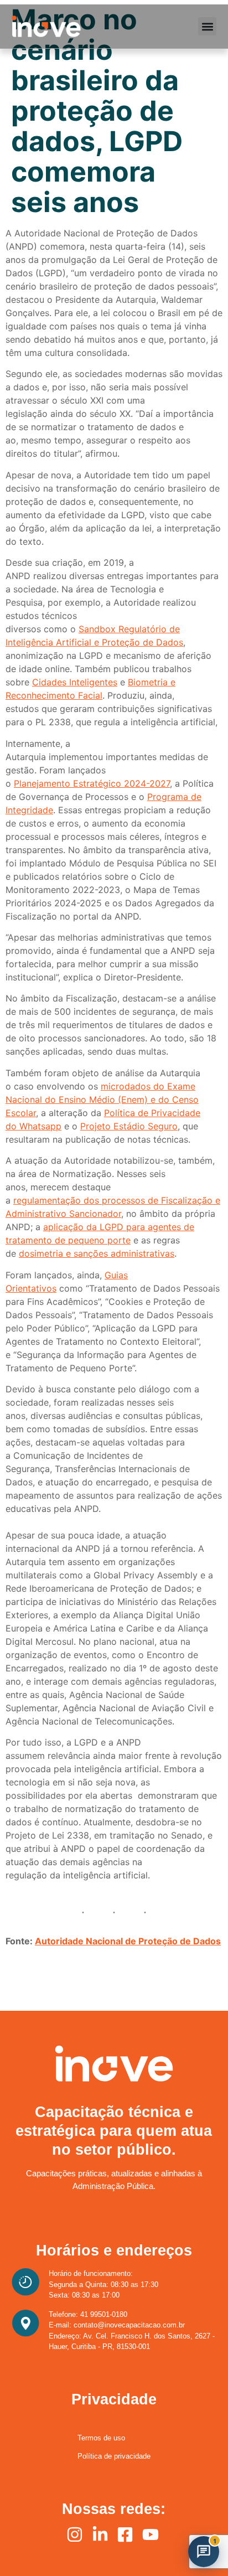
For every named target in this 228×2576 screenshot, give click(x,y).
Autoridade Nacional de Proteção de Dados (128, 1941)
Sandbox (97, 629)
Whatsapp (40, 1126)
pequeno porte (98, 1240)
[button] (207, 26)
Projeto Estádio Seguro (129, 1126)
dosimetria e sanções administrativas (97, 1253)
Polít (113, 1113)
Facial (90, 695)
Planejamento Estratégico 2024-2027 (92, 783)
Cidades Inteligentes (75, 682)
